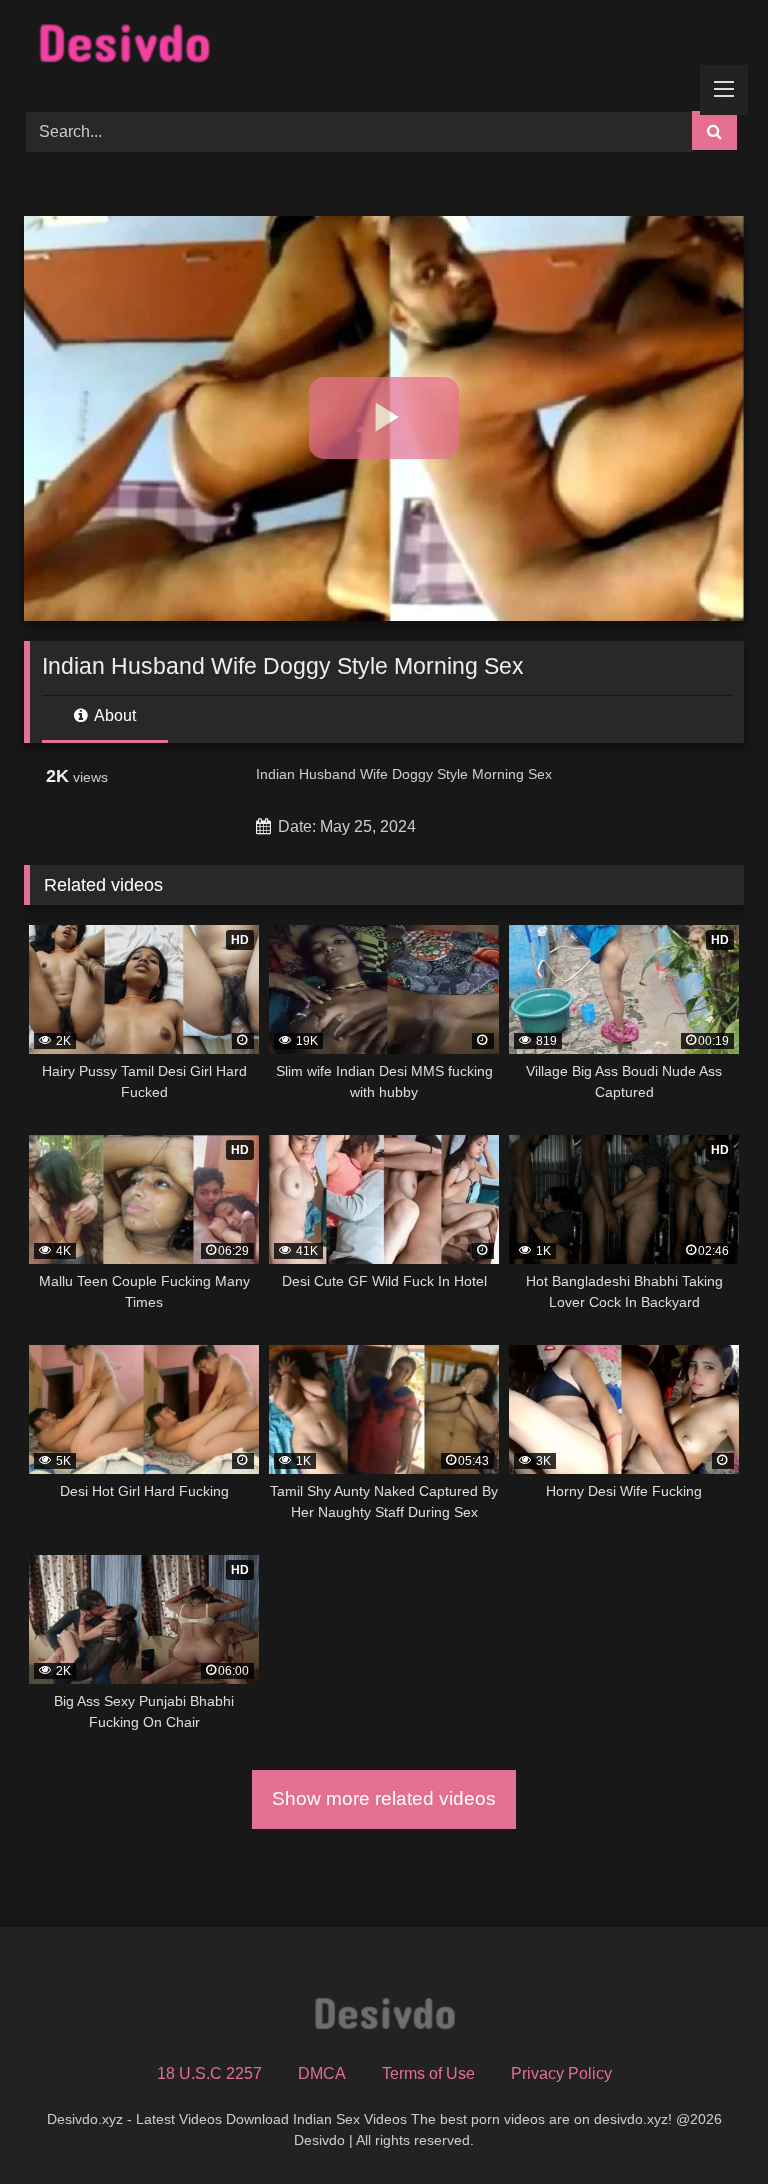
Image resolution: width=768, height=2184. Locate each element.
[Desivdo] (384, 48)
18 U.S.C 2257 (209, 2073)
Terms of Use (428, 2073)
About (113, 715)
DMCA (322, 2073)
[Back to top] (706, 2124)
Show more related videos (384, 1798)
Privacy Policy (561, 2073)
